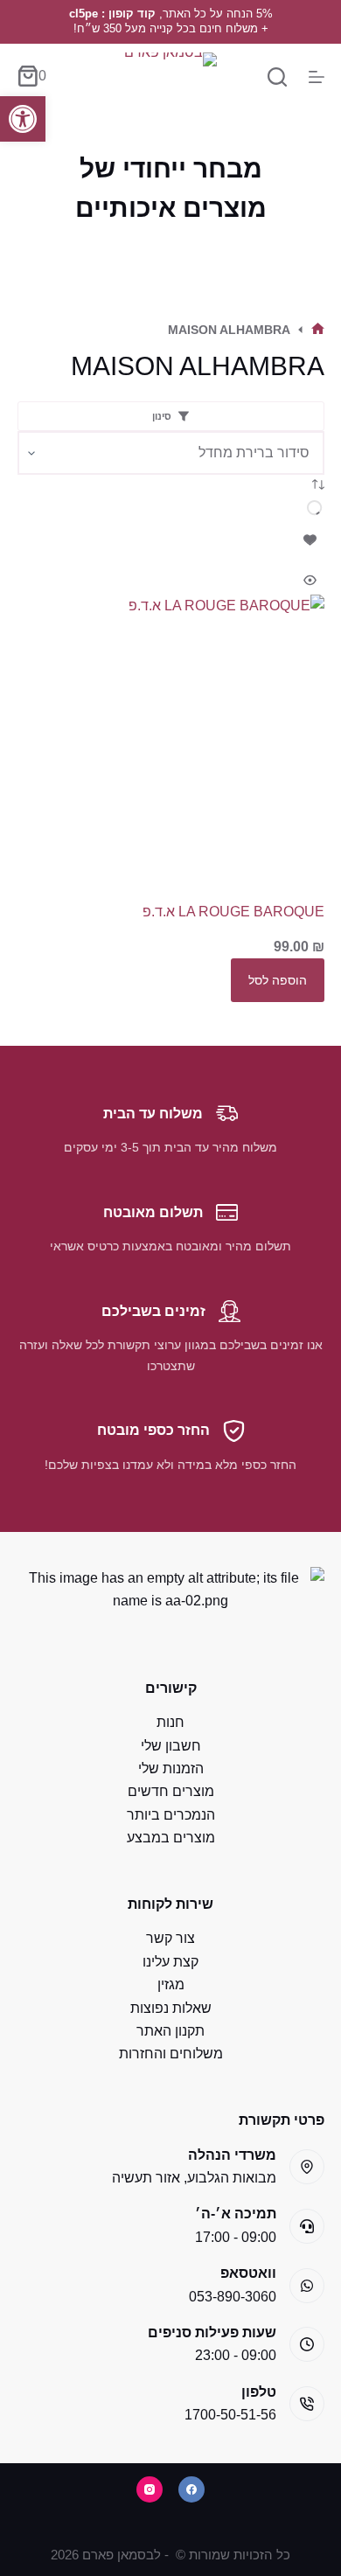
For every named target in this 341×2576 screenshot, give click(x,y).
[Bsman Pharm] (170, 77)
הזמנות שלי (171, 1768)
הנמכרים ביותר (171, 1815)
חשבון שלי (171, 1746)
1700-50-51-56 (230, 2415)
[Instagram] (150, 2489)
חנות (170, 1722)
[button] (23, 119)
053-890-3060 (233, 2297)
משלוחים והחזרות (171, 2054)
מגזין (171, 1984)
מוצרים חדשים (171, 1791)
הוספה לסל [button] (278, 980)
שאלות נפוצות (171, 2008)
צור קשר (170, 1938)
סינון (162, 416)
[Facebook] (191, 2489)
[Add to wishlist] (310, 540)
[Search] (277, 77)
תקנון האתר (170, 2031)
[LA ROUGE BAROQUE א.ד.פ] (171, 748)
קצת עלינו (170, 1962)
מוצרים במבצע (171, 1838)
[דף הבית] (318, 330)
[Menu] (317, 77)
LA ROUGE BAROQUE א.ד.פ (233, 912)
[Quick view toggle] (310, 581)
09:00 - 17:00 (236, 2237)
